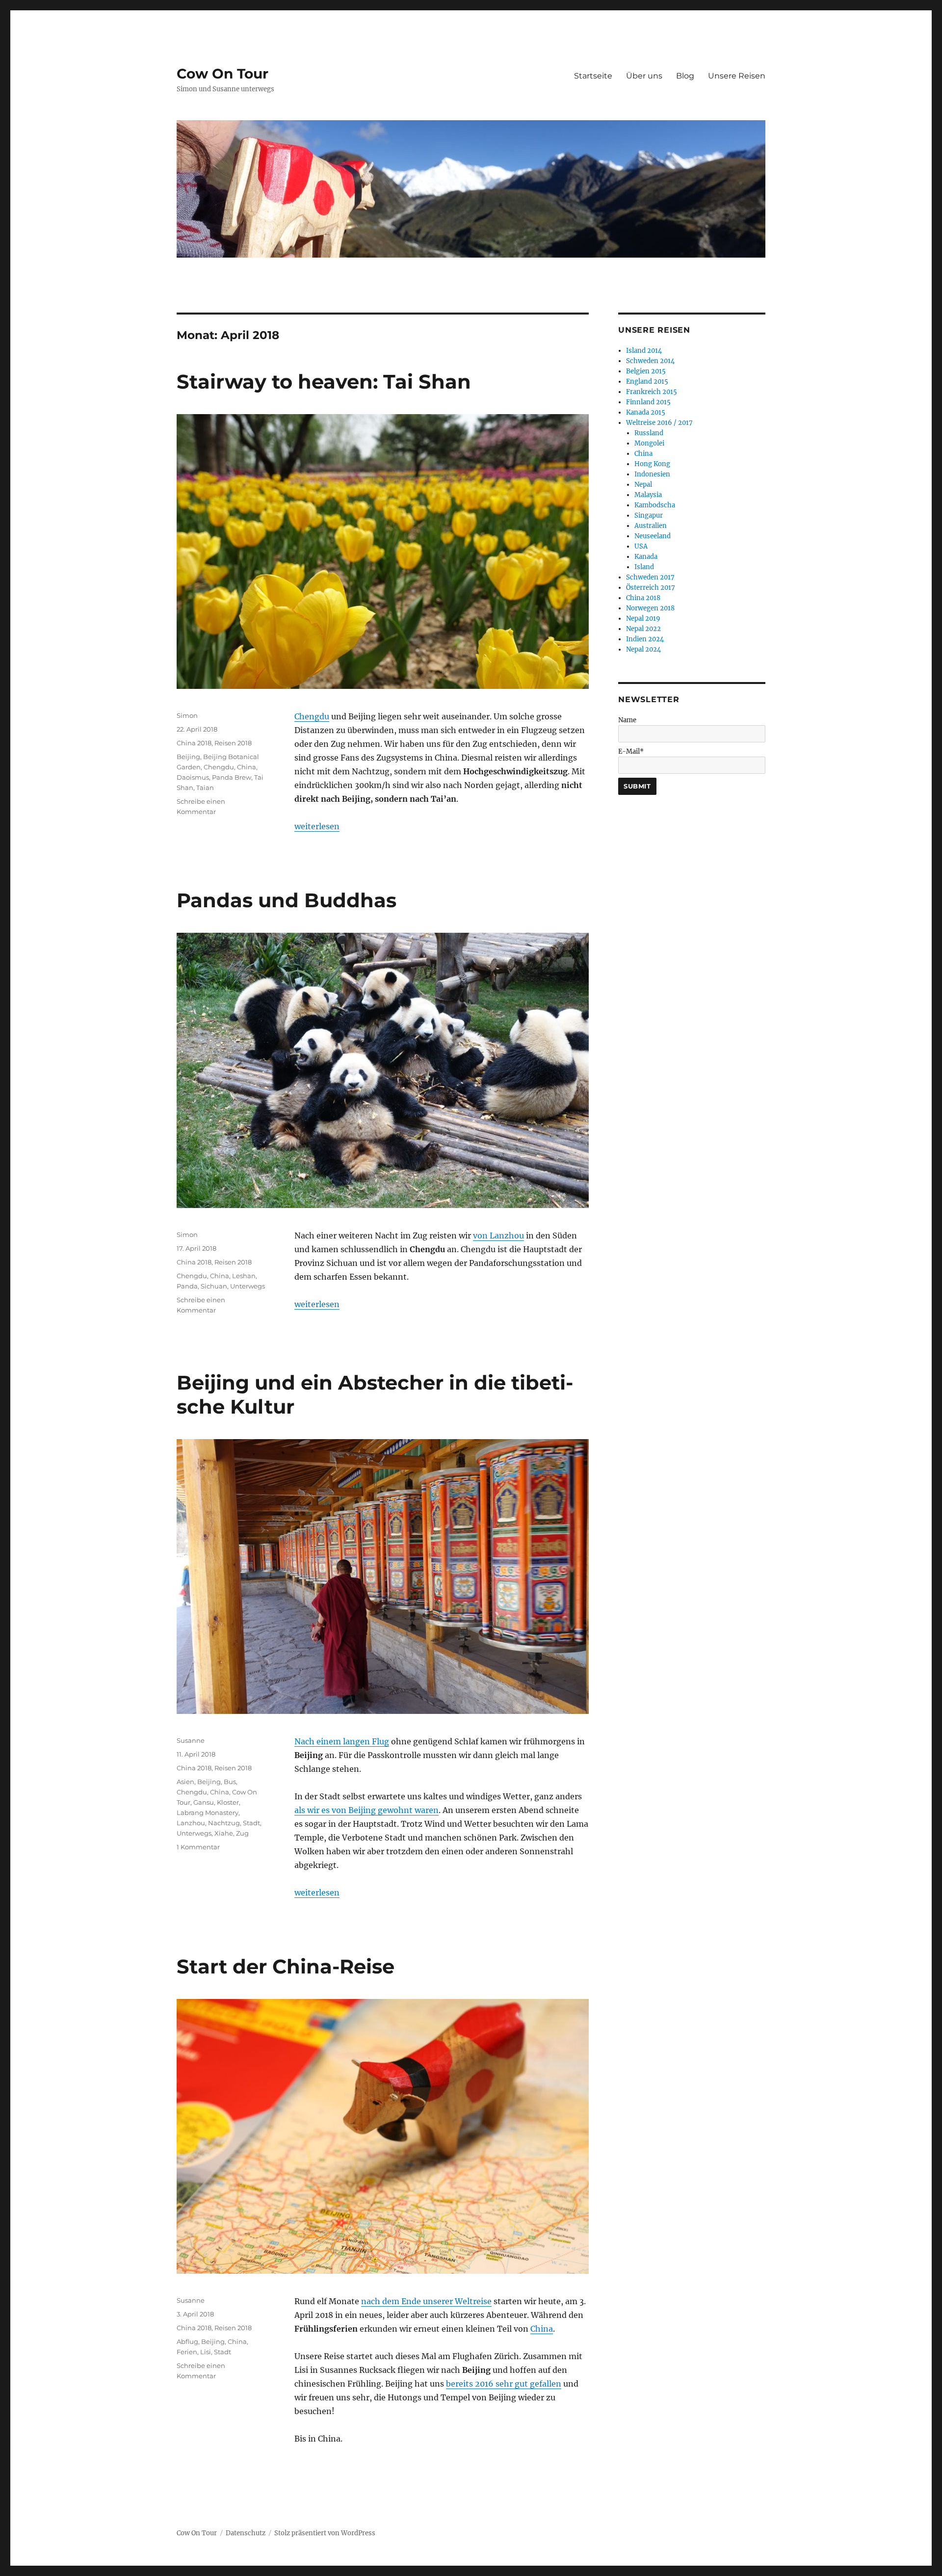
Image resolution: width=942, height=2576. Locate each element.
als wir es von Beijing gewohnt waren (366, 1810)
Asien (185, 1782)
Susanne (191, 1740)
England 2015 (647, 381)
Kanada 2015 (646, 412)
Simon (187, 715)
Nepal (643, 485)
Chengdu (312, 716)
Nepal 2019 (643, 618)
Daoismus (193, 777)
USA (641, 546)
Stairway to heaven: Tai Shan (324, 381)
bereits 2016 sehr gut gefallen (504, 2384)
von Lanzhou (498, 1235)
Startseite (593, 76)
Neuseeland (653, 536)
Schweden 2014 (650, 361)
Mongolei (649, 443)
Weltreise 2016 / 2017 (659, 423)
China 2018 (194, 743)
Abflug (187, 2341)
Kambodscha (655, 505)
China (247, 767)
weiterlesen (317, 826)
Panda (187, 1286)
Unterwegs (248, 1286)
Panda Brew (232, 777)
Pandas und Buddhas (287, 900)
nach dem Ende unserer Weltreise (426, 2301)
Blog (685, 76)
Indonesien (652, 474)
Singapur (649, 515)
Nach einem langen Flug (342, 1741)
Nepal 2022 (643, 629)
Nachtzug (224, 1823)
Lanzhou (191, 1823)
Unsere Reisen (737, 76)
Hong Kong (652, 464)
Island (644, 567)
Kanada (646, 557)
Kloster (228, 1802)
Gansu (204, 1802)
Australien (651, 526)
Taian (205, 788)
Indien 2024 (645, 639)
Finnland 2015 (648, 402)
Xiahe (224, 1833)
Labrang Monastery (208, 1813)
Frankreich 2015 (652, 392)
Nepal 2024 (643, 649)
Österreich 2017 (651, 588)
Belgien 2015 (646, 371)
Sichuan (214, 1286)
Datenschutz (246, 2533)
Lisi (206, 2352)
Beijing (188, 757)
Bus (230, 1782)
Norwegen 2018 (650, 608)
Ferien (187, 2352)
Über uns (644, 76)
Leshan (244, 1276)
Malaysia (648, 495)
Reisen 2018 (233, 743)
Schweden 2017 (650, 577)
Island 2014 (644, 351)
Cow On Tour (222, 74)
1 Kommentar (198, 1847)
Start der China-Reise (286, 1966)
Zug (242, 1833)
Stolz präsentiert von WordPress (325, 2533)
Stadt (251, 1823)
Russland (649, 433)
